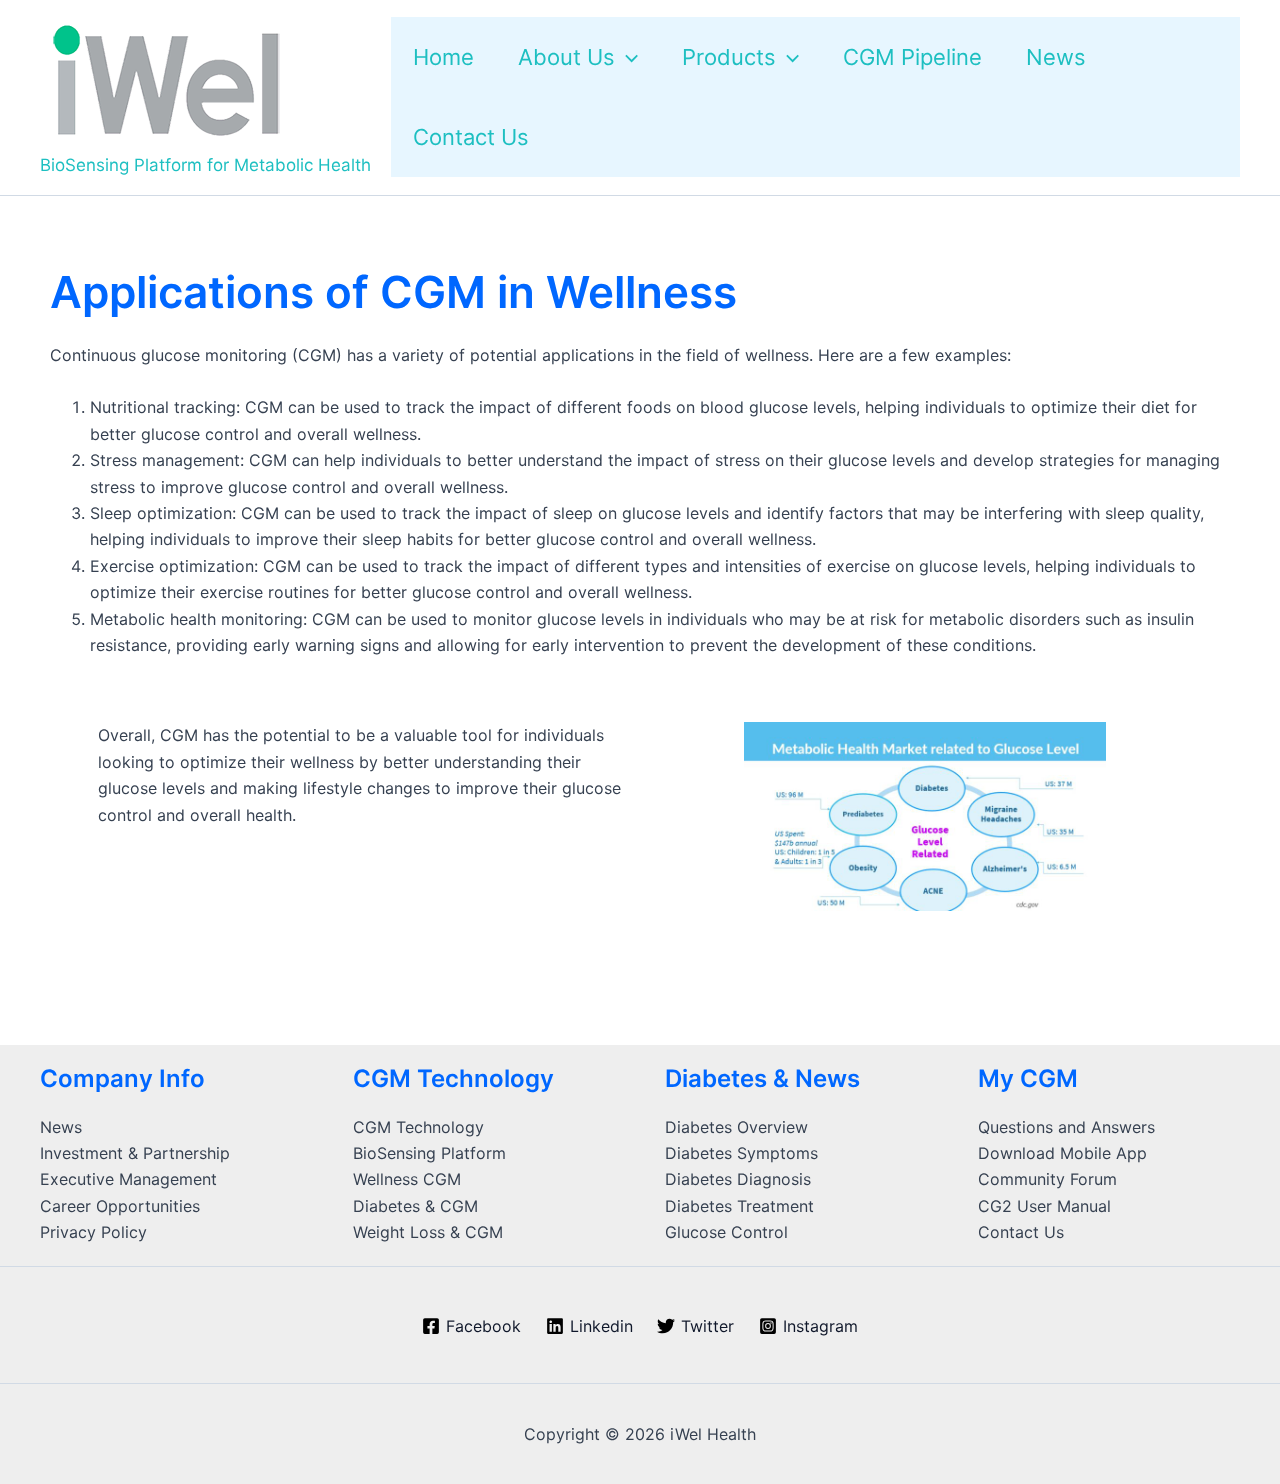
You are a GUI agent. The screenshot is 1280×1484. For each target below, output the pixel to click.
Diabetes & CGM (415, 1206)
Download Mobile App (1062, 1153)
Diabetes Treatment (739, 1206)
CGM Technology (418, 1127)
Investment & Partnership (135, 1153)
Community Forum (1047, 1179)
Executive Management (128, 1179)
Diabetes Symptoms (741, 1153)
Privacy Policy (93, 1232)
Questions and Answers (1066, 1127)
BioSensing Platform (429, 1153)
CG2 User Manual (1044, 1206)
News (61, 1127)
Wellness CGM (407, 1179)
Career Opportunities (120, 1206)
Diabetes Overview (736, 1127)
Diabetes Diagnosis (738, 1179)
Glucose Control (726, 1232)
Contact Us (1021, 1232)
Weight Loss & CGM (428, 1232)
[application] (626, 57)
